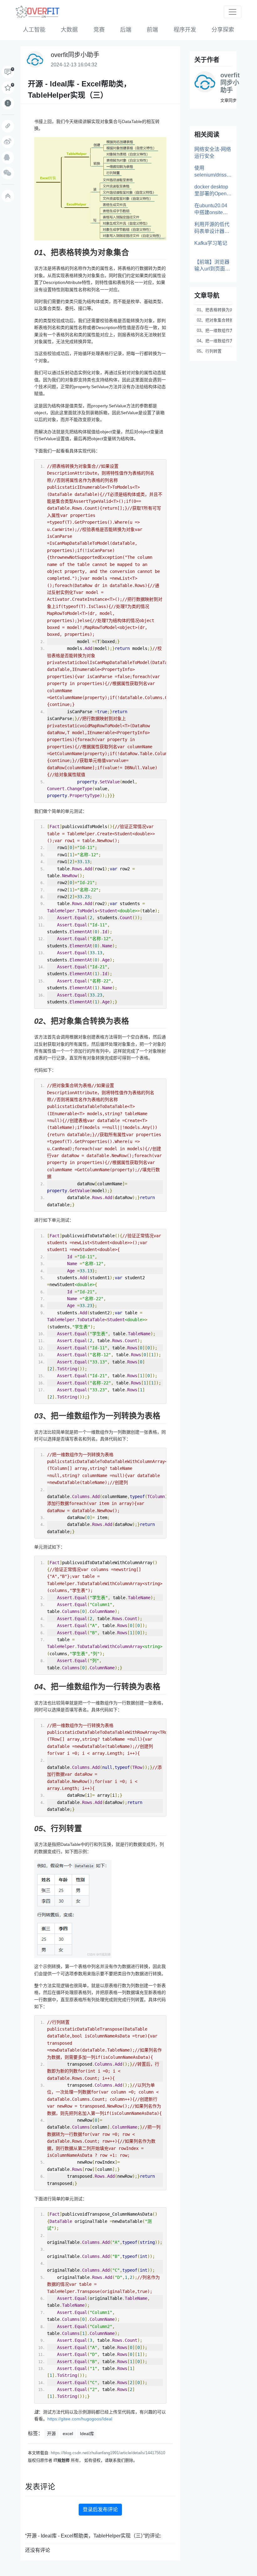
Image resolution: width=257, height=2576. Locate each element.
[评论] (8, 72)
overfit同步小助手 (230, 83)
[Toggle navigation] (233, 12)
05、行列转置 (209, 351)
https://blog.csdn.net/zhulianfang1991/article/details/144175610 (108, 2453)
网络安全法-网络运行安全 (213, 153)
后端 (126, 30)
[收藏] (8, 88)
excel (68, 2434)
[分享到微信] (8, 173)
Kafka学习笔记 (211, 243)
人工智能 (34, 30)
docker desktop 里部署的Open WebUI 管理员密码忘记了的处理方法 (213, 191)
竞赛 (99, 30)
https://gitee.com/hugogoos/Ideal (80, 2419)
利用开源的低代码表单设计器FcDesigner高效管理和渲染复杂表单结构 (212, 228)
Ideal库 (87, 2434)
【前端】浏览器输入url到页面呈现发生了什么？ (212, 266)
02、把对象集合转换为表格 (214, 320)
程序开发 (185, 30)
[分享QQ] (8, 157)
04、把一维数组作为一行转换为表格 (214, 341)
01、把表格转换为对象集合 (214, 310)
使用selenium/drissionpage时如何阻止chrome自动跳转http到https (213, 172)
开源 (51, 2434)
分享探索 (223, 30)
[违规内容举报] (8, 103)
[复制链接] (8, 126)
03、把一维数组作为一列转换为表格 (214, 330)
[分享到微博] (8, 142)
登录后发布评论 (100, 2509)
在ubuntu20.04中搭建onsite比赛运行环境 (211, 209)
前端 (152, 30)
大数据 (69, 30)
